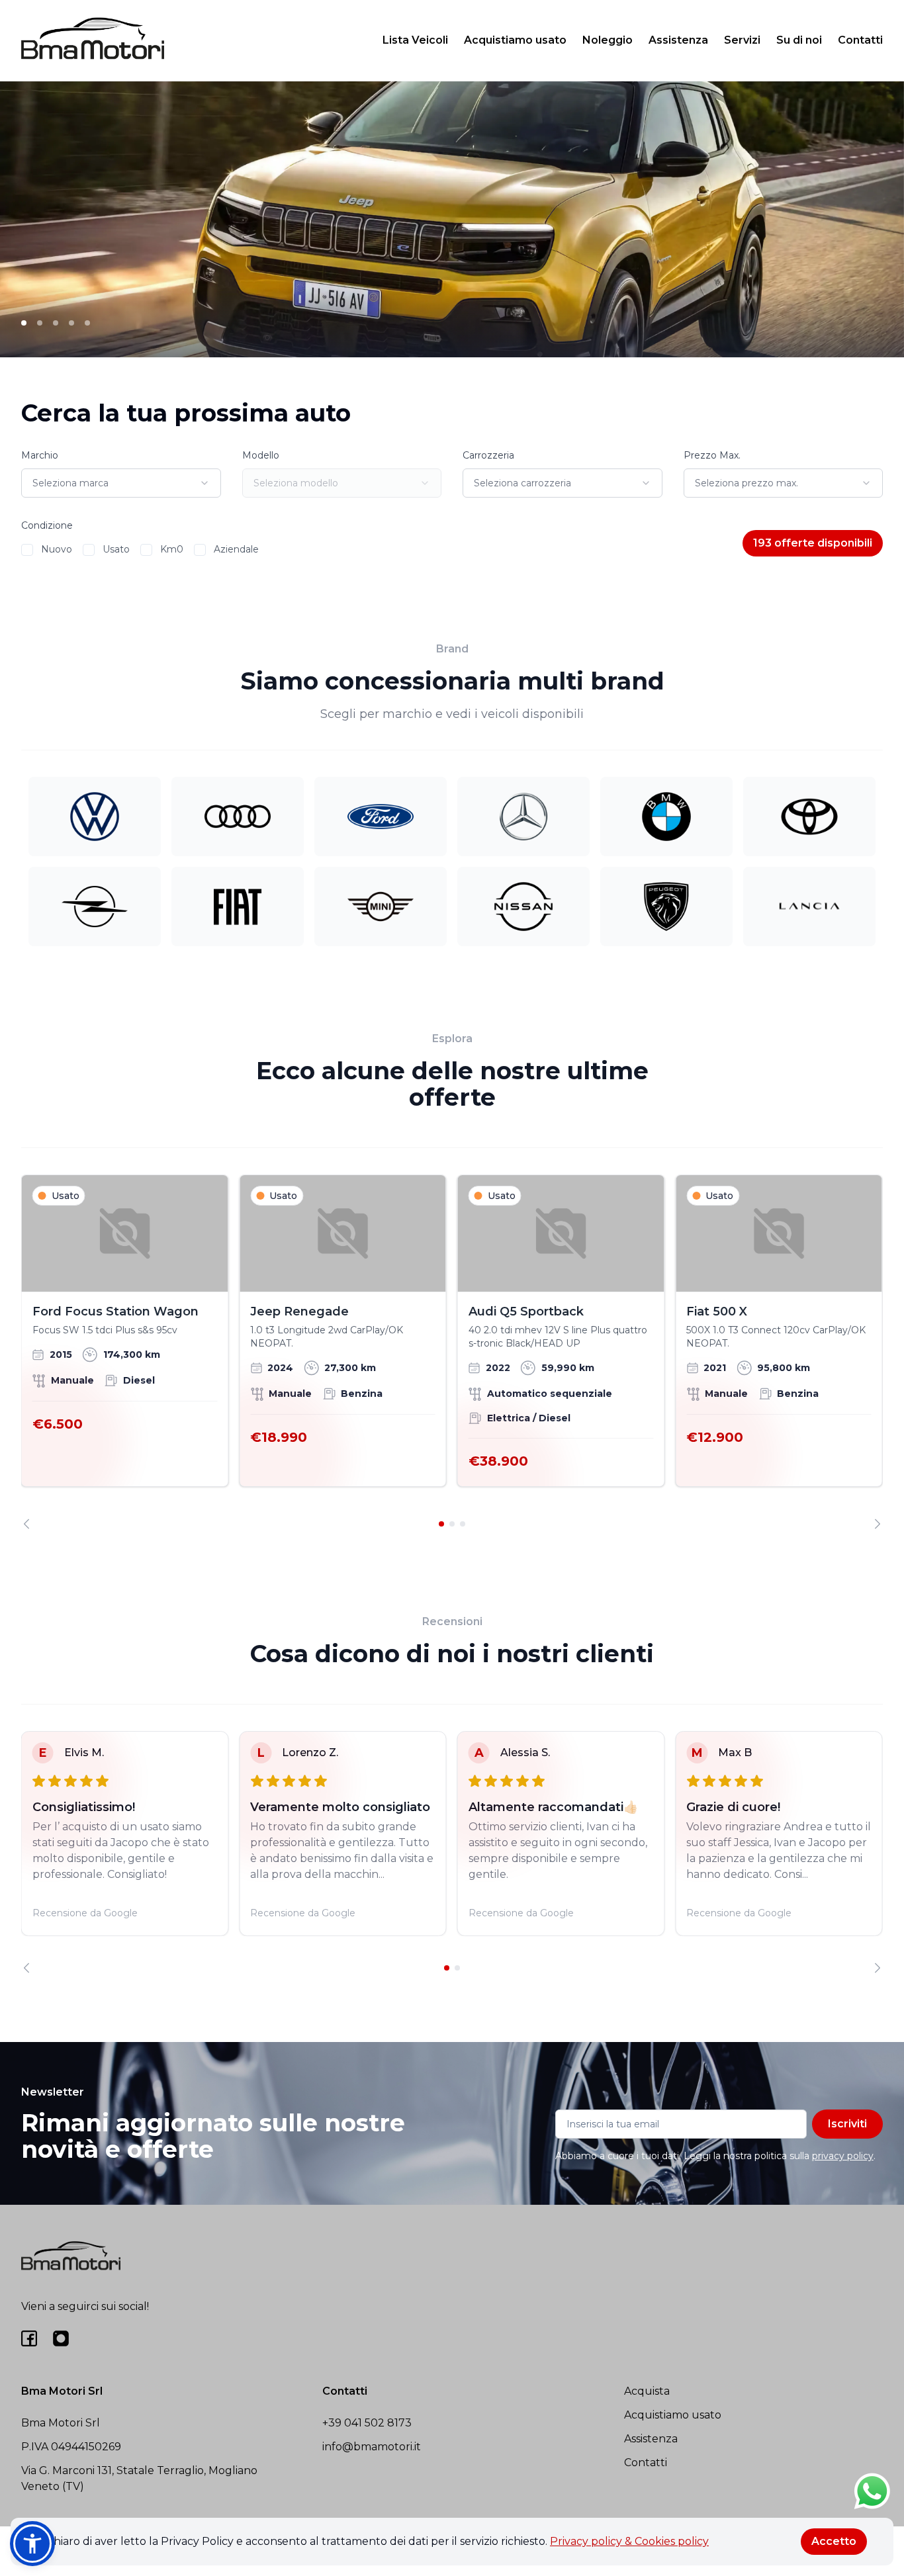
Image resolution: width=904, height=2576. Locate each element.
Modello (261, 455)
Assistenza (678, 40)
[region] (452, 1352)
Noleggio (608, 40)
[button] (32, 2544)
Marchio (40, 455)
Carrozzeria (488, 455)
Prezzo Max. (712, 455)
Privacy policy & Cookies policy (629, 2541)
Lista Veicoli (415, 40)
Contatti (860, 40)
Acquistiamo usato (515, 40)
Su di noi (799, 40)
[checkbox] (27, 550)
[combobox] (121, 483)
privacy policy (843, 2156)
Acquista (647, 2391)
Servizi (742, 40)
